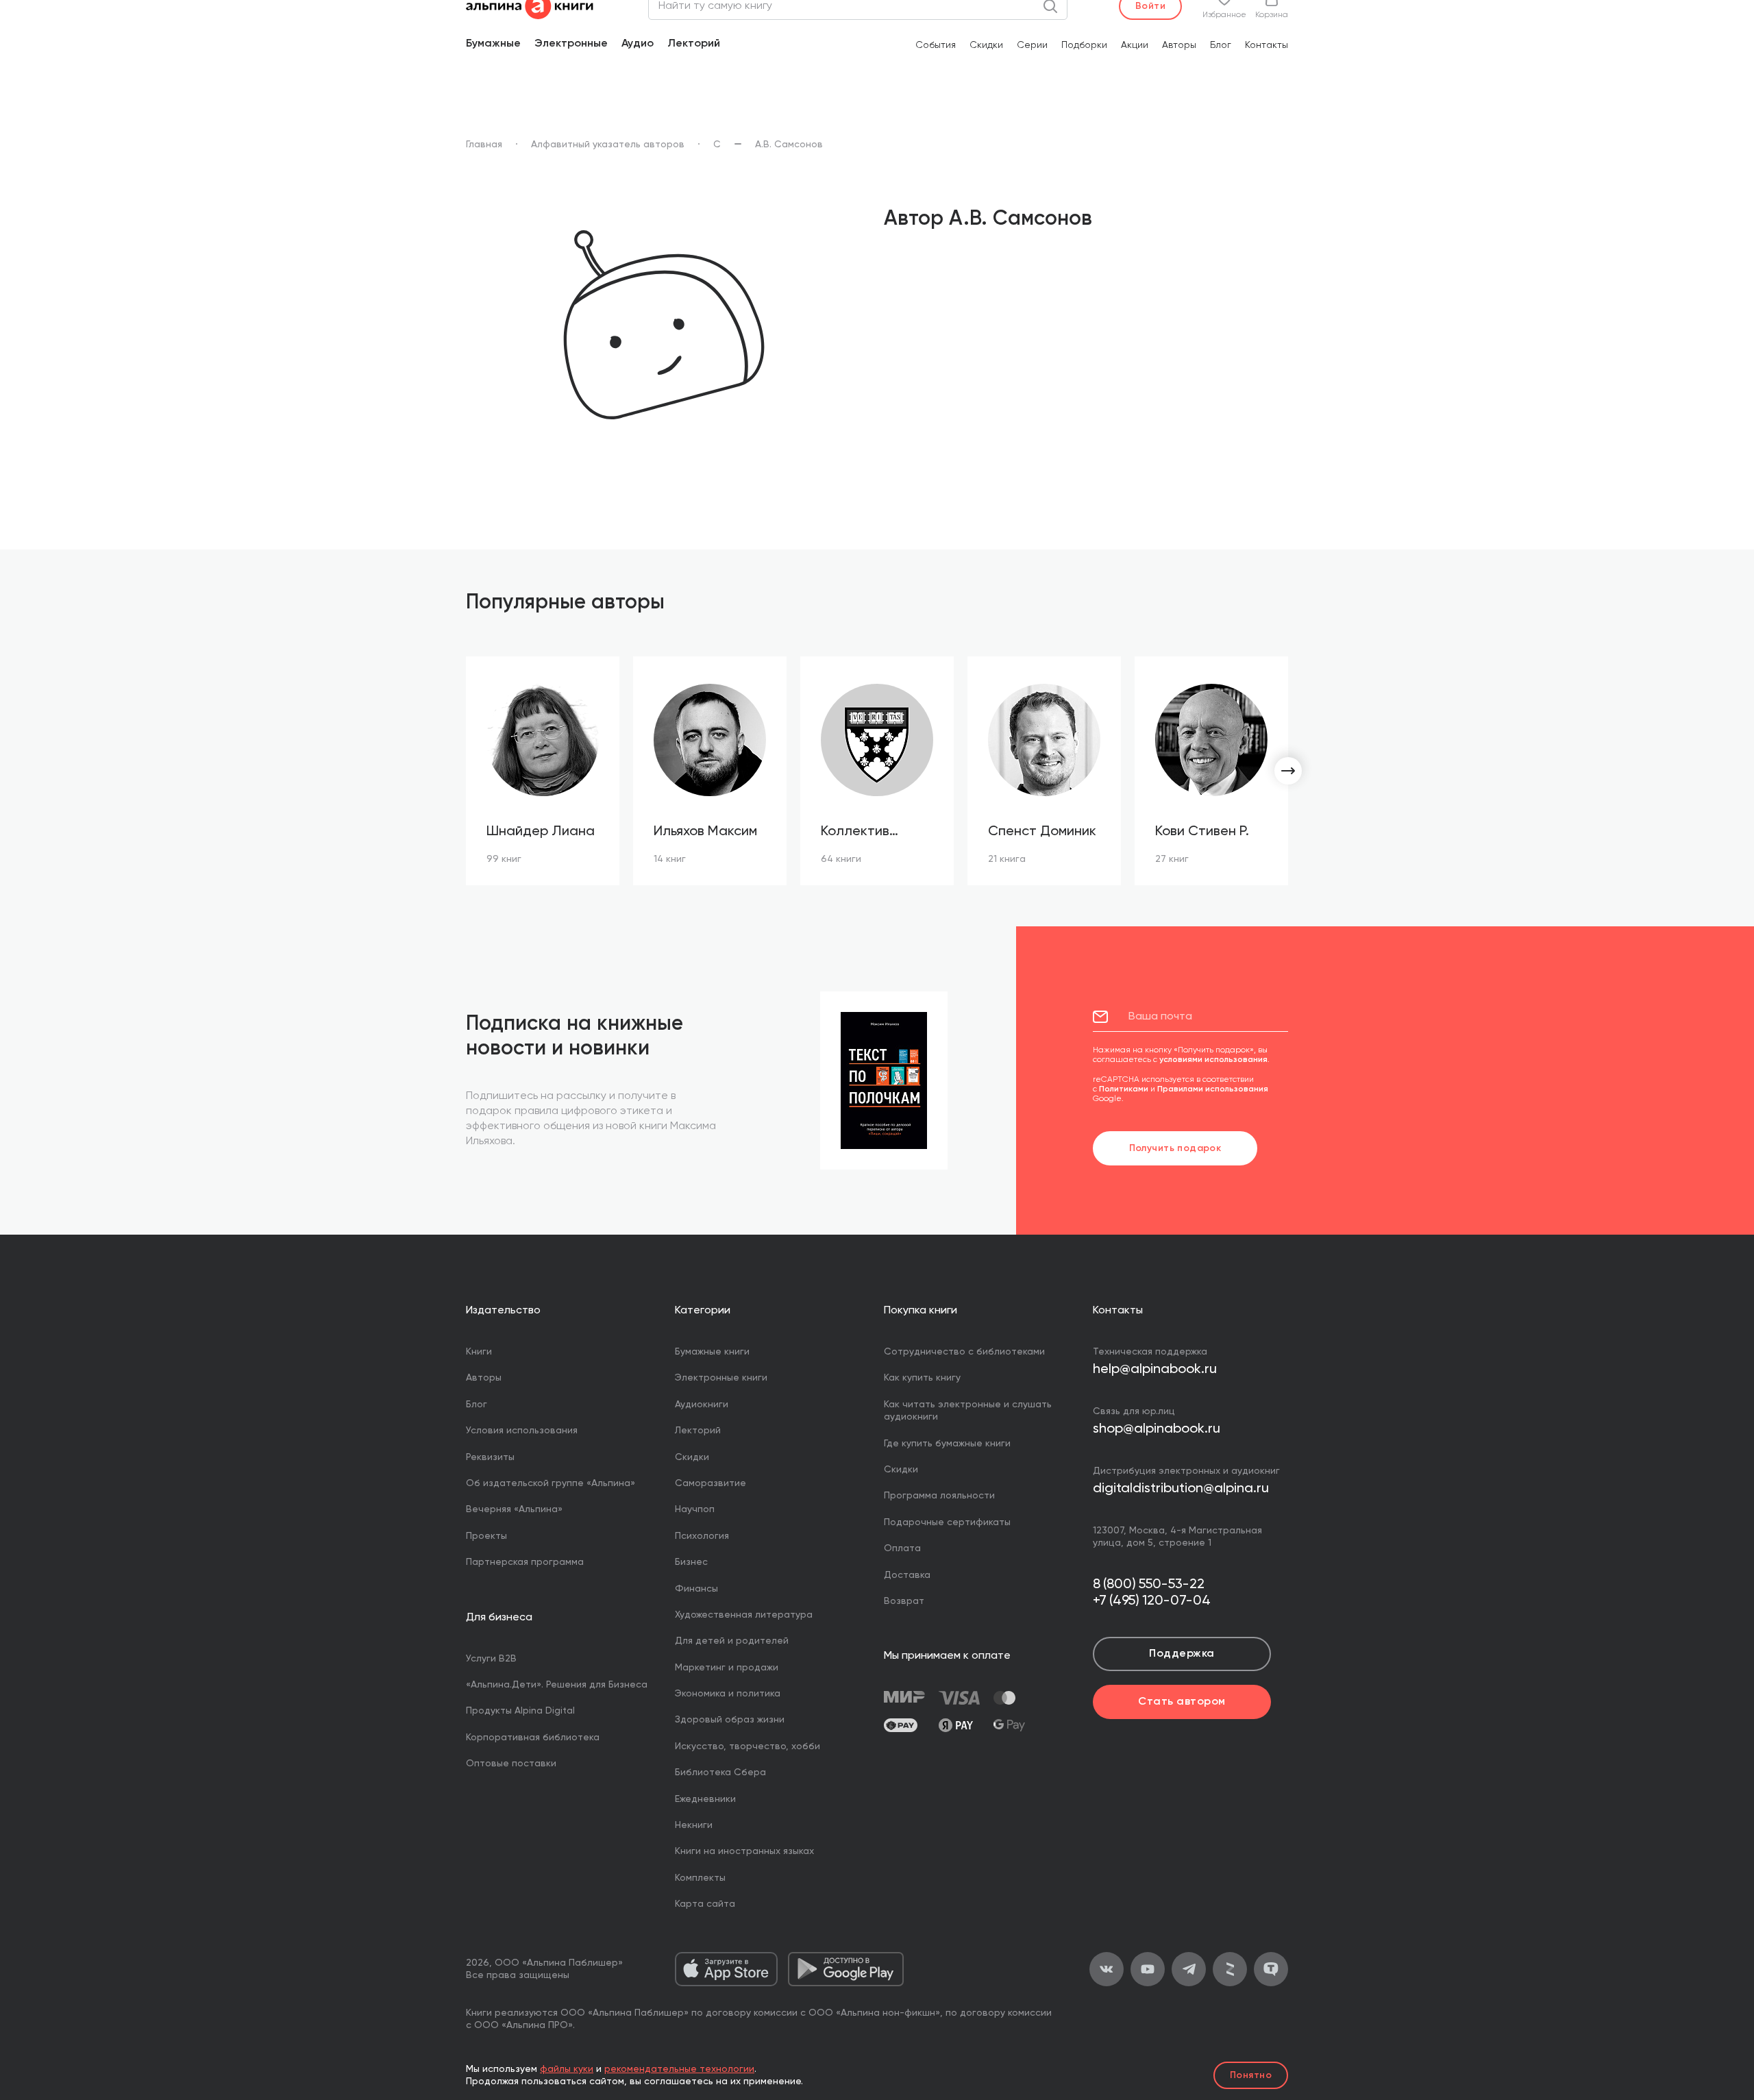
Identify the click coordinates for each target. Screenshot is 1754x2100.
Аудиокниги (702, 1405)
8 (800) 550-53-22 (1149, 1585)
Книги (479, 1352)
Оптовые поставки (511, 1764)
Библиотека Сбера (720, 1772)
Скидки (986, 45)
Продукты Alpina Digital (520, 1711)
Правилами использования (1213, 1089)
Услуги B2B (491, 1659)
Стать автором (1182, 1702)
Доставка (907, 1575)
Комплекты (700, 1878)
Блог (1221, 45)
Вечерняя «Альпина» (514, 1509)
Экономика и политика (728, 1694)
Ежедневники (705, 1799)
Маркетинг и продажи (727, 1668)
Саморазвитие (711, 1483)
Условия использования (522, 1431)
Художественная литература (744, 1615)
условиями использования (1213, 1060)
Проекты (486, 1536)
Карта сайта (705, 1904)
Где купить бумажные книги (947, 1444)
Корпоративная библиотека (533, 1738)
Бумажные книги (712, 1352)
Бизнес (691, 1562)
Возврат (904, 1601)
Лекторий (694, 44)
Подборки (1084, 45)
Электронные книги (721, 1378)
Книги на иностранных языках (744, 1851)
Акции (1135, 45)
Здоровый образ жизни (730, 1720)
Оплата (902, 1548)
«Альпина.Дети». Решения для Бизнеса (557, 1685)
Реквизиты (490, 1457)
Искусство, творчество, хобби (748, 1746)
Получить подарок (1175, 1148)
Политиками (1124, 1089)
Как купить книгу (922, 1378)
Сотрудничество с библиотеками (964, 1352)
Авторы (1179, 45)
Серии (1032, 45)
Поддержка (1182, 1654)
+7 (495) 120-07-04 (1152, 1601)
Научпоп (695, 1509)
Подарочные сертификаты (947, 1522)
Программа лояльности (939, 1496)
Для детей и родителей (732, 1641)
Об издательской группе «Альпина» (551, 1483)
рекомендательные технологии (679, 2069)
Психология (702, 1536)
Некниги (694, 1825)
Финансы (696, 1589)
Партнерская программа (525, 1562)
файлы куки (567, 2069)
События (936, 45)
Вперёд (1288, 771)
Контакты (1267, 45)
